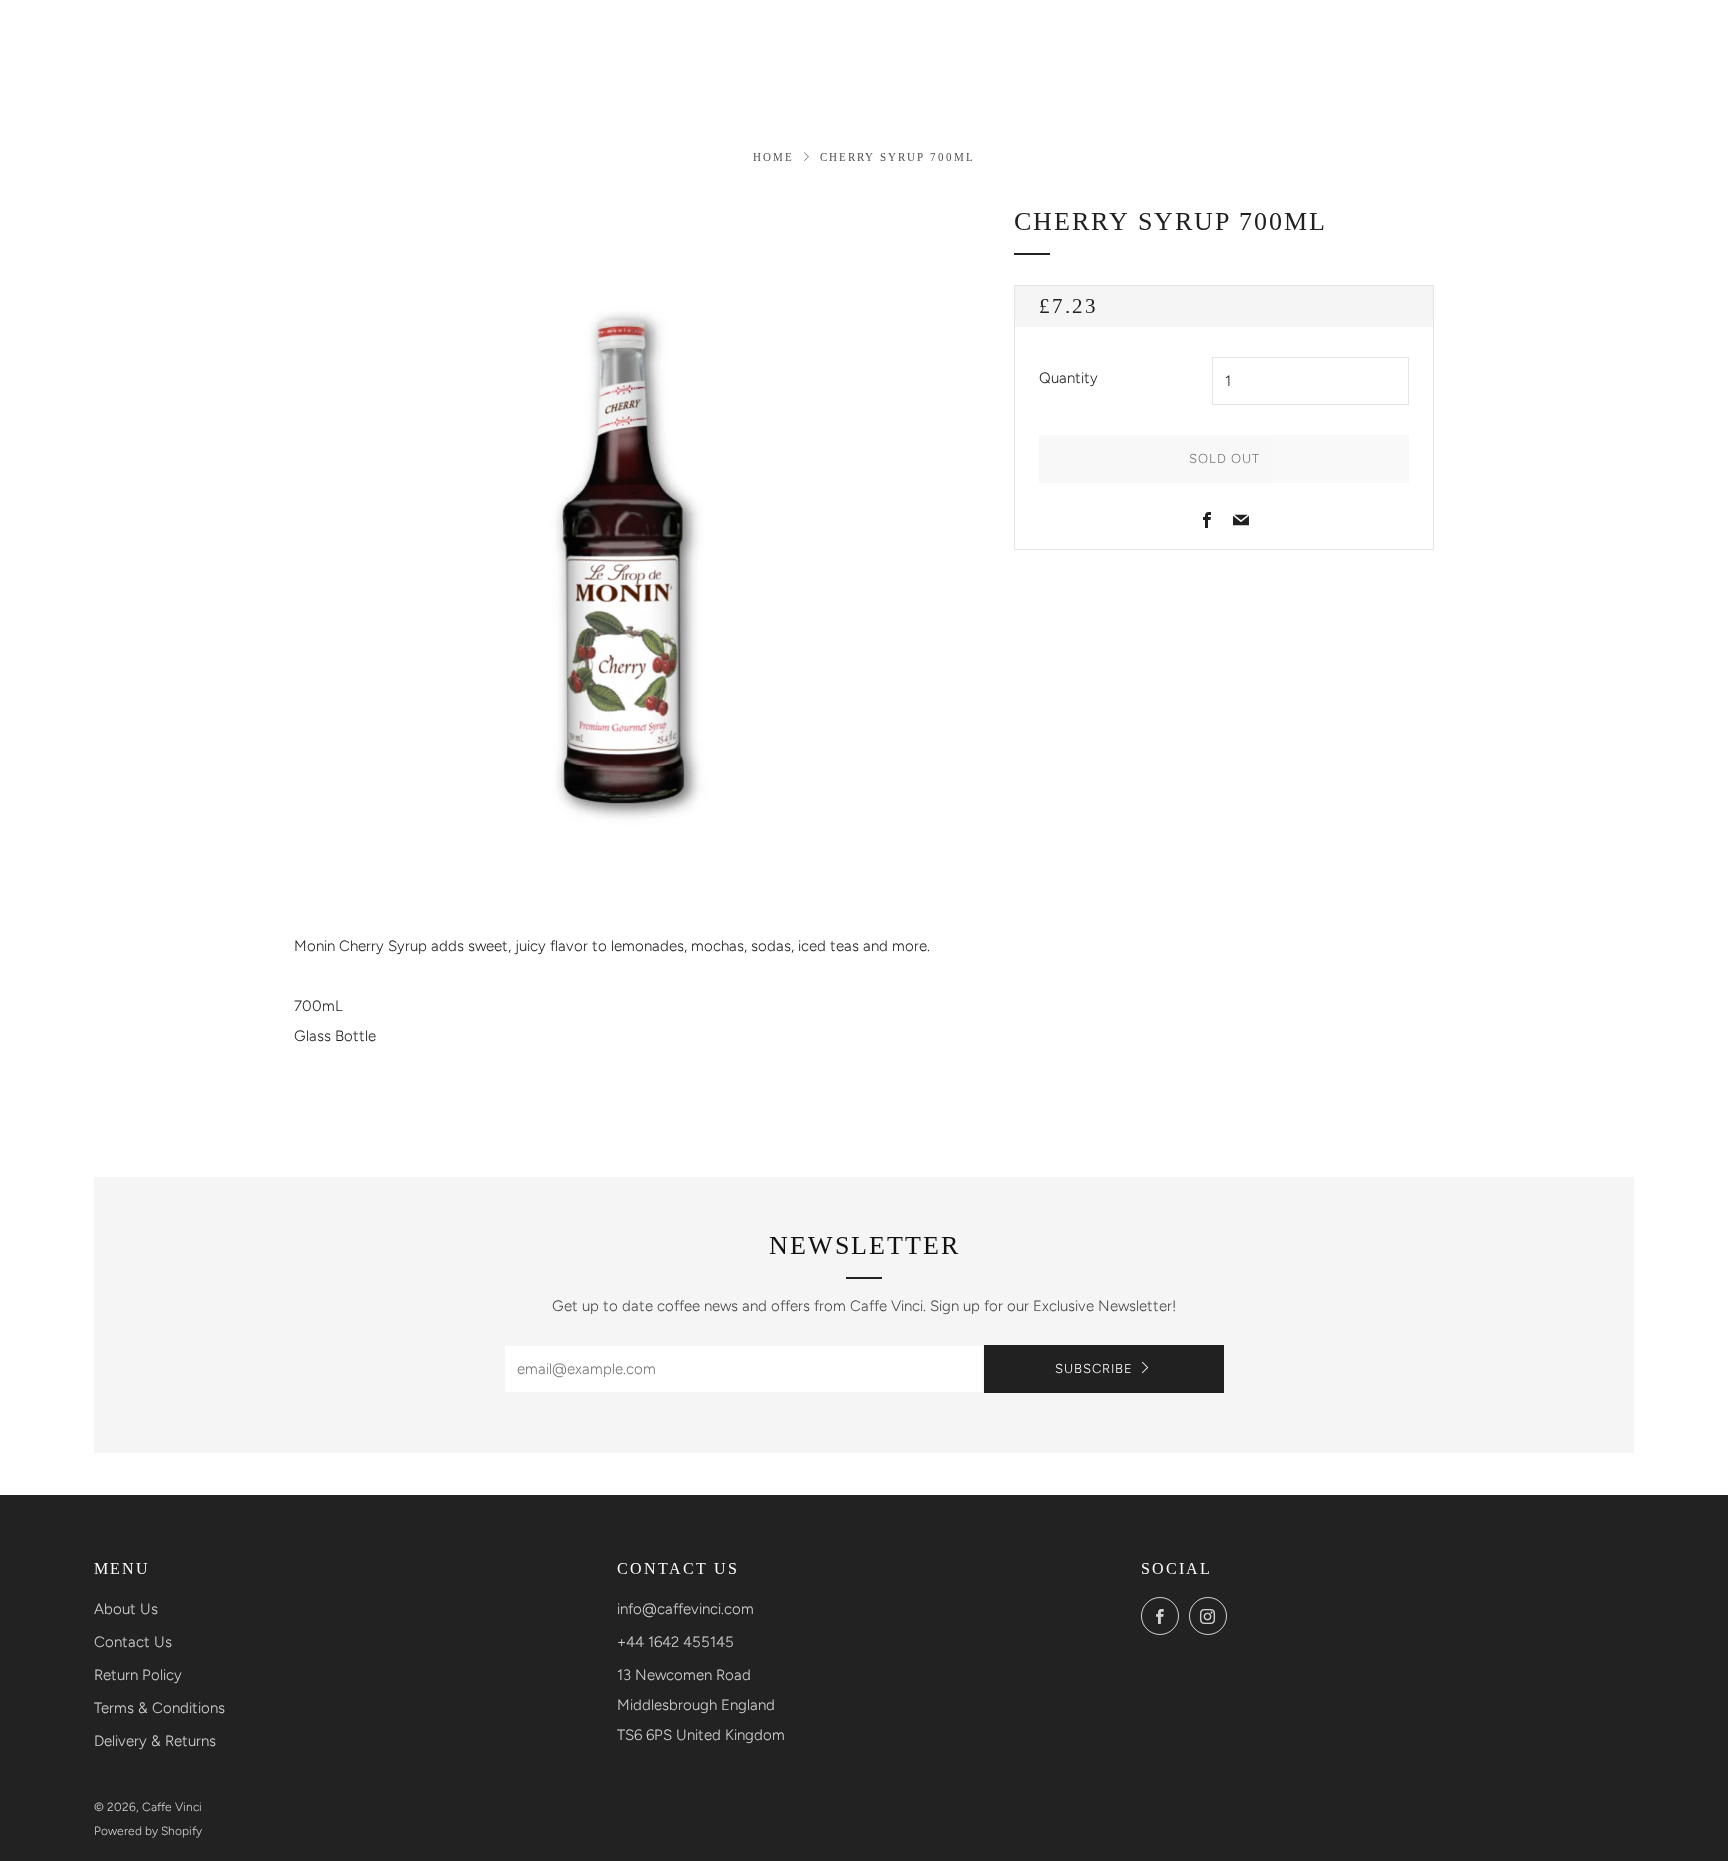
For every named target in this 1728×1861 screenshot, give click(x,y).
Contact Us (133, 1642)
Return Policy (138, 1675)
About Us (126, 1609)
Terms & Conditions (159, 1708)
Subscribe (1094, 1368)
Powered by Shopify (148, 1831)
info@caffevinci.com (685, 1609)
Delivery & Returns (155, 1741)
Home (773, 157)
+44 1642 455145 (675, 1642)
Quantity (1068, 378)
